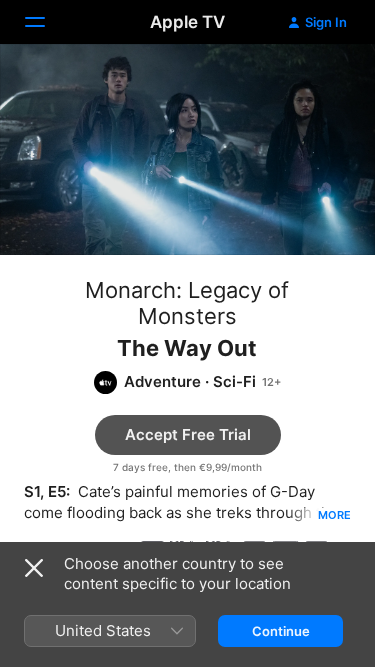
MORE (334, 515)
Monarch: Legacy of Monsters (187, 303)
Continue (281, 631)
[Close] (34, 568)
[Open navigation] (47, 22)
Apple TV (187, 22)
